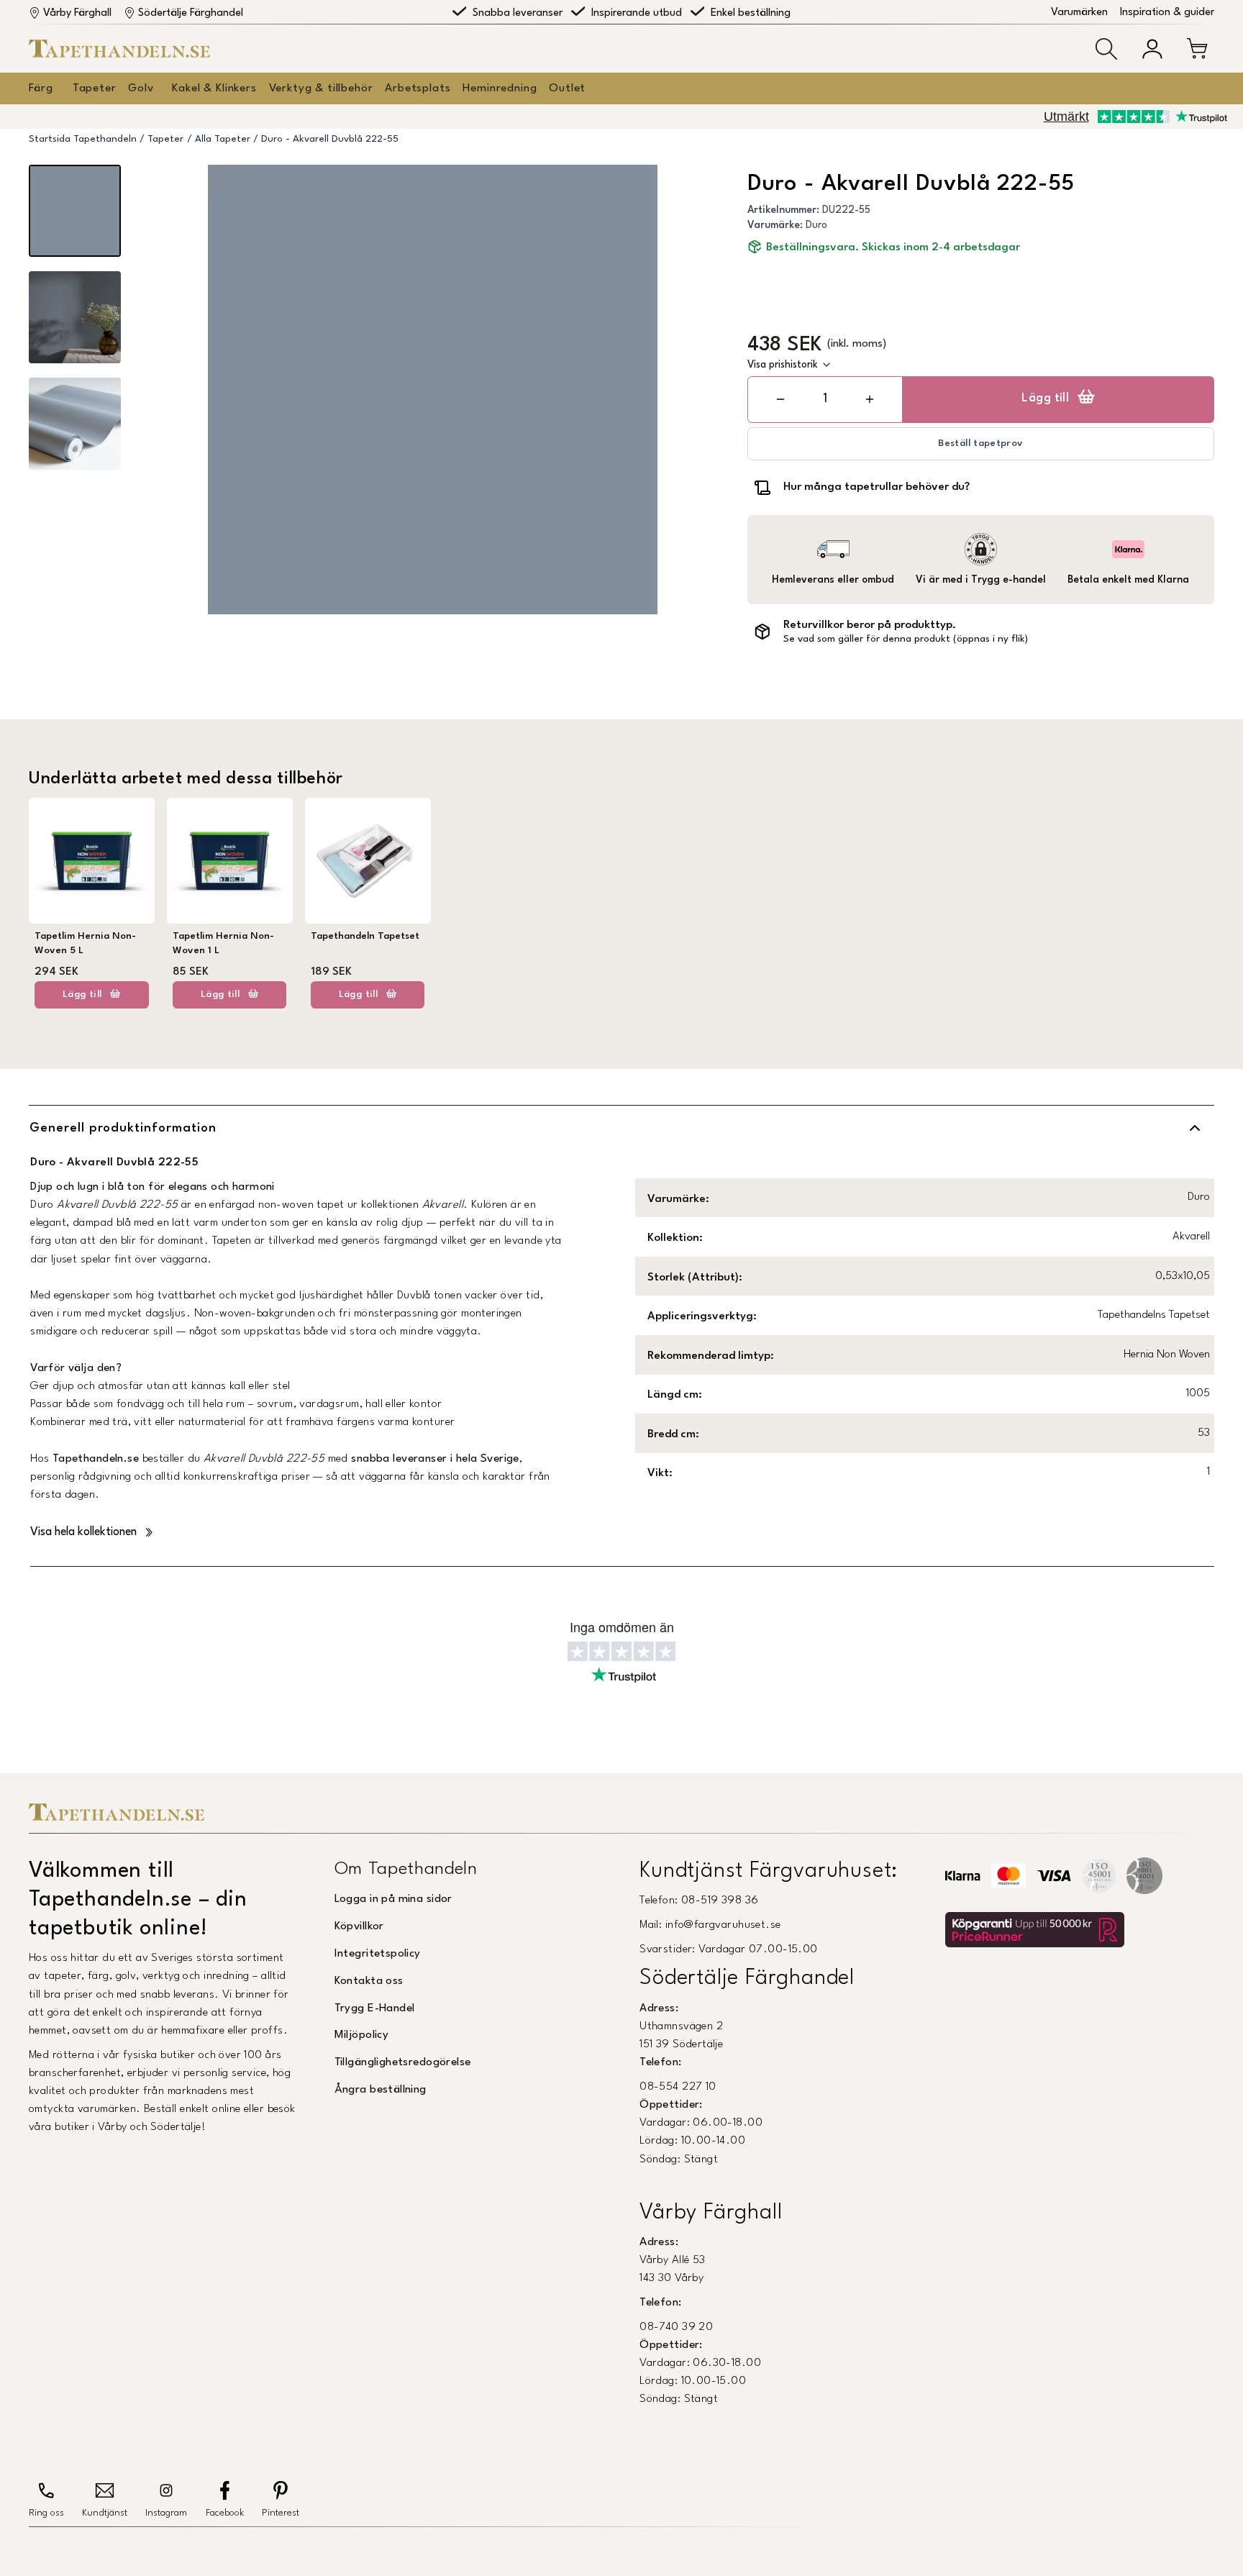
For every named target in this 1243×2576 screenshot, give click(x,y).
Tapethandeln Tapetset (365, 936)
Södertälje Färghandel (191, 13)
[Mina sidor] (1152, 49)
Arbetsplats (418, 88)
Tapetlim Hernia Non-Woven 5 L (85, 943)
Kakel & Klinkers (214, 88)
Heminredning (500, 88)
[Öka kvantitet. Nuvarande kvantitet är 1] (869, 400)
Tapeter (95, 88)
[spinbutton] (825, 399)
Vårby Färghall (77, 13)
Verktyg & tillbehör (321, 88)
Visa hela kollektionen (83, 1532)
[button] (1106, 49)
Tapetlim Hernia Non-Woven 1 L (223, 943)
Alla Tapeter (223, 139)
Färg (41, 88)
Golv (141, 88)
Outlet (567, 88)
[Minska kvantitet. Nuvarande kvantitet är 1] (781, 400)
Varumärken (1079, 13)
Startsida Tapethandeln (83, 139)
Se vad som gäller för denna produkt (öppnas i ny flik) (906, 639)
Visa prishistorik (783, 365)
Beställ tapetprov (980, 443)
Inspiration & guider (1167, 13)
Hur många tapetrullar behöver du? (877, 487)
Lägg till (1045, 399)
